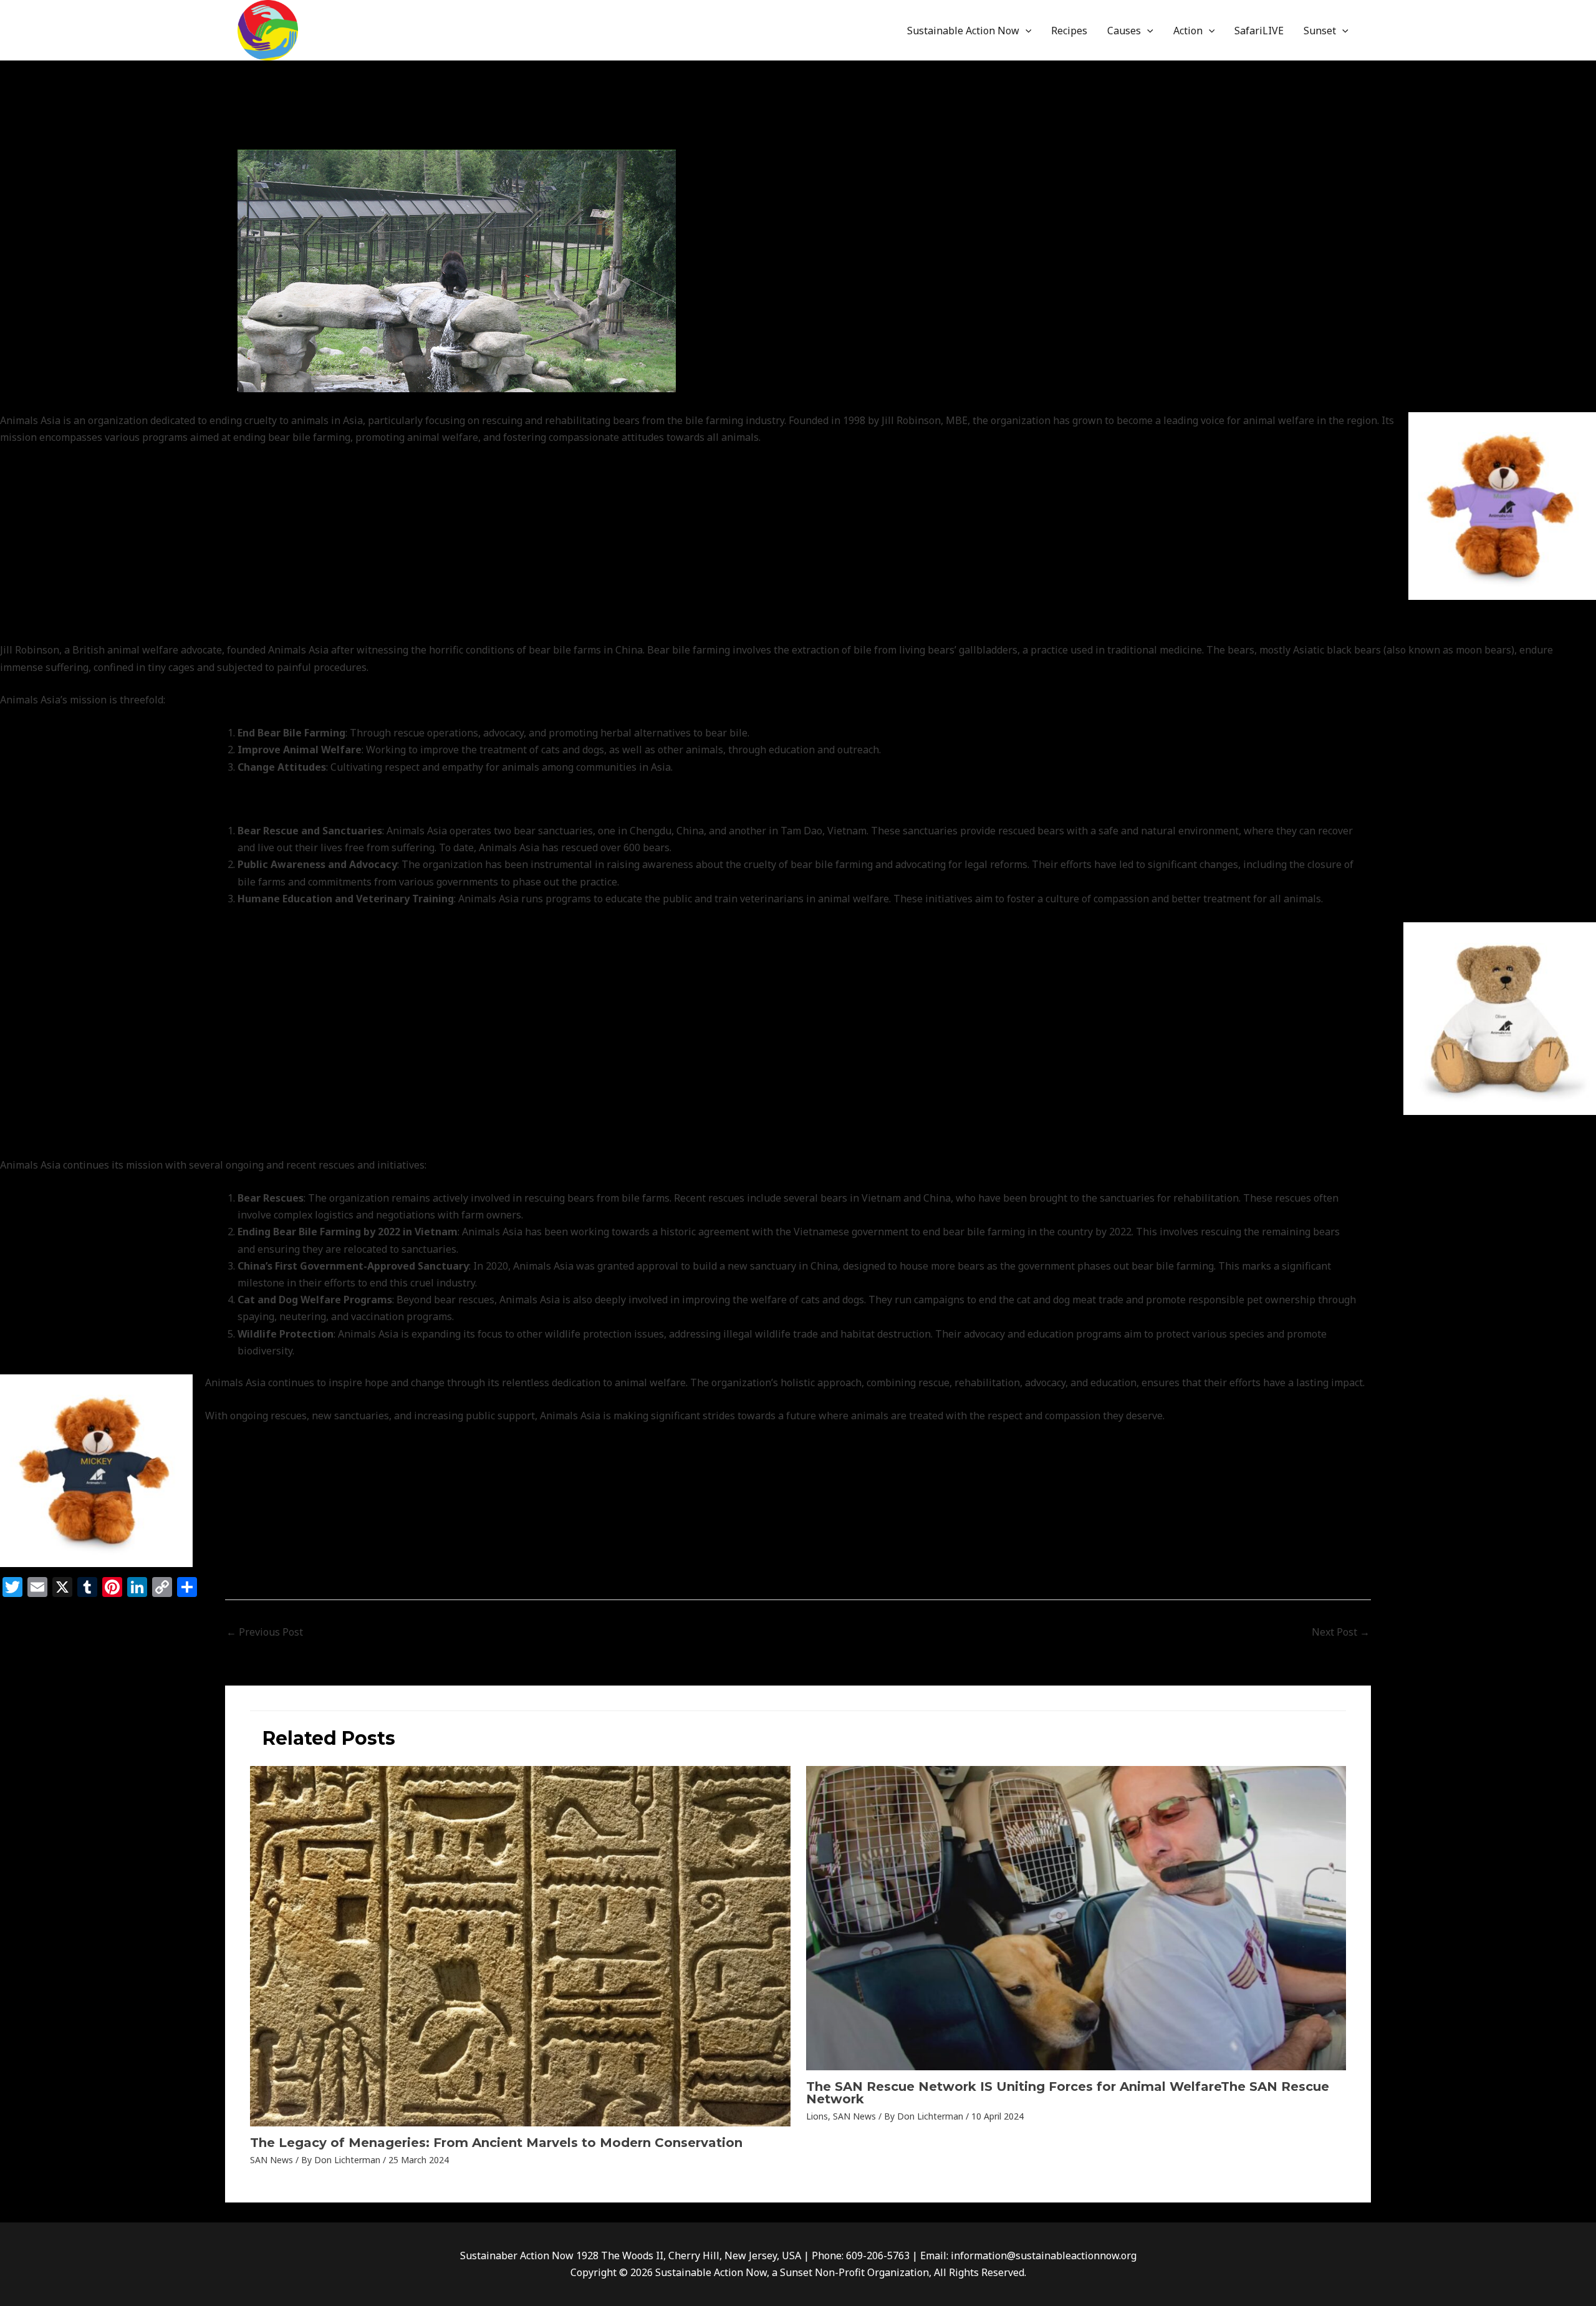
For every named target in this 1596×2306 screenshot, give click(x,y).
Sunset (1320, 31)
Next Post (1341, 1632)
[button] (1026, 31)
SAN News (350, 136)
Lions (817, 2116)
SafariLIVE (1259, 31)
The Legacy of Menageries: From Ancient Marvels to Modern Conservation (496, 2143)
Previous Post (265, 1632)
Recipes (1069, 31)
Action (1188, 31)
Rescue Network (282, 136)
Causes (1124, 31)
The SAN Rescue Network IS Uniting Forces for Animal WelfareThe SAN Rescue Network (1068, 2093)
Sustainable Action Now (963, 31)
